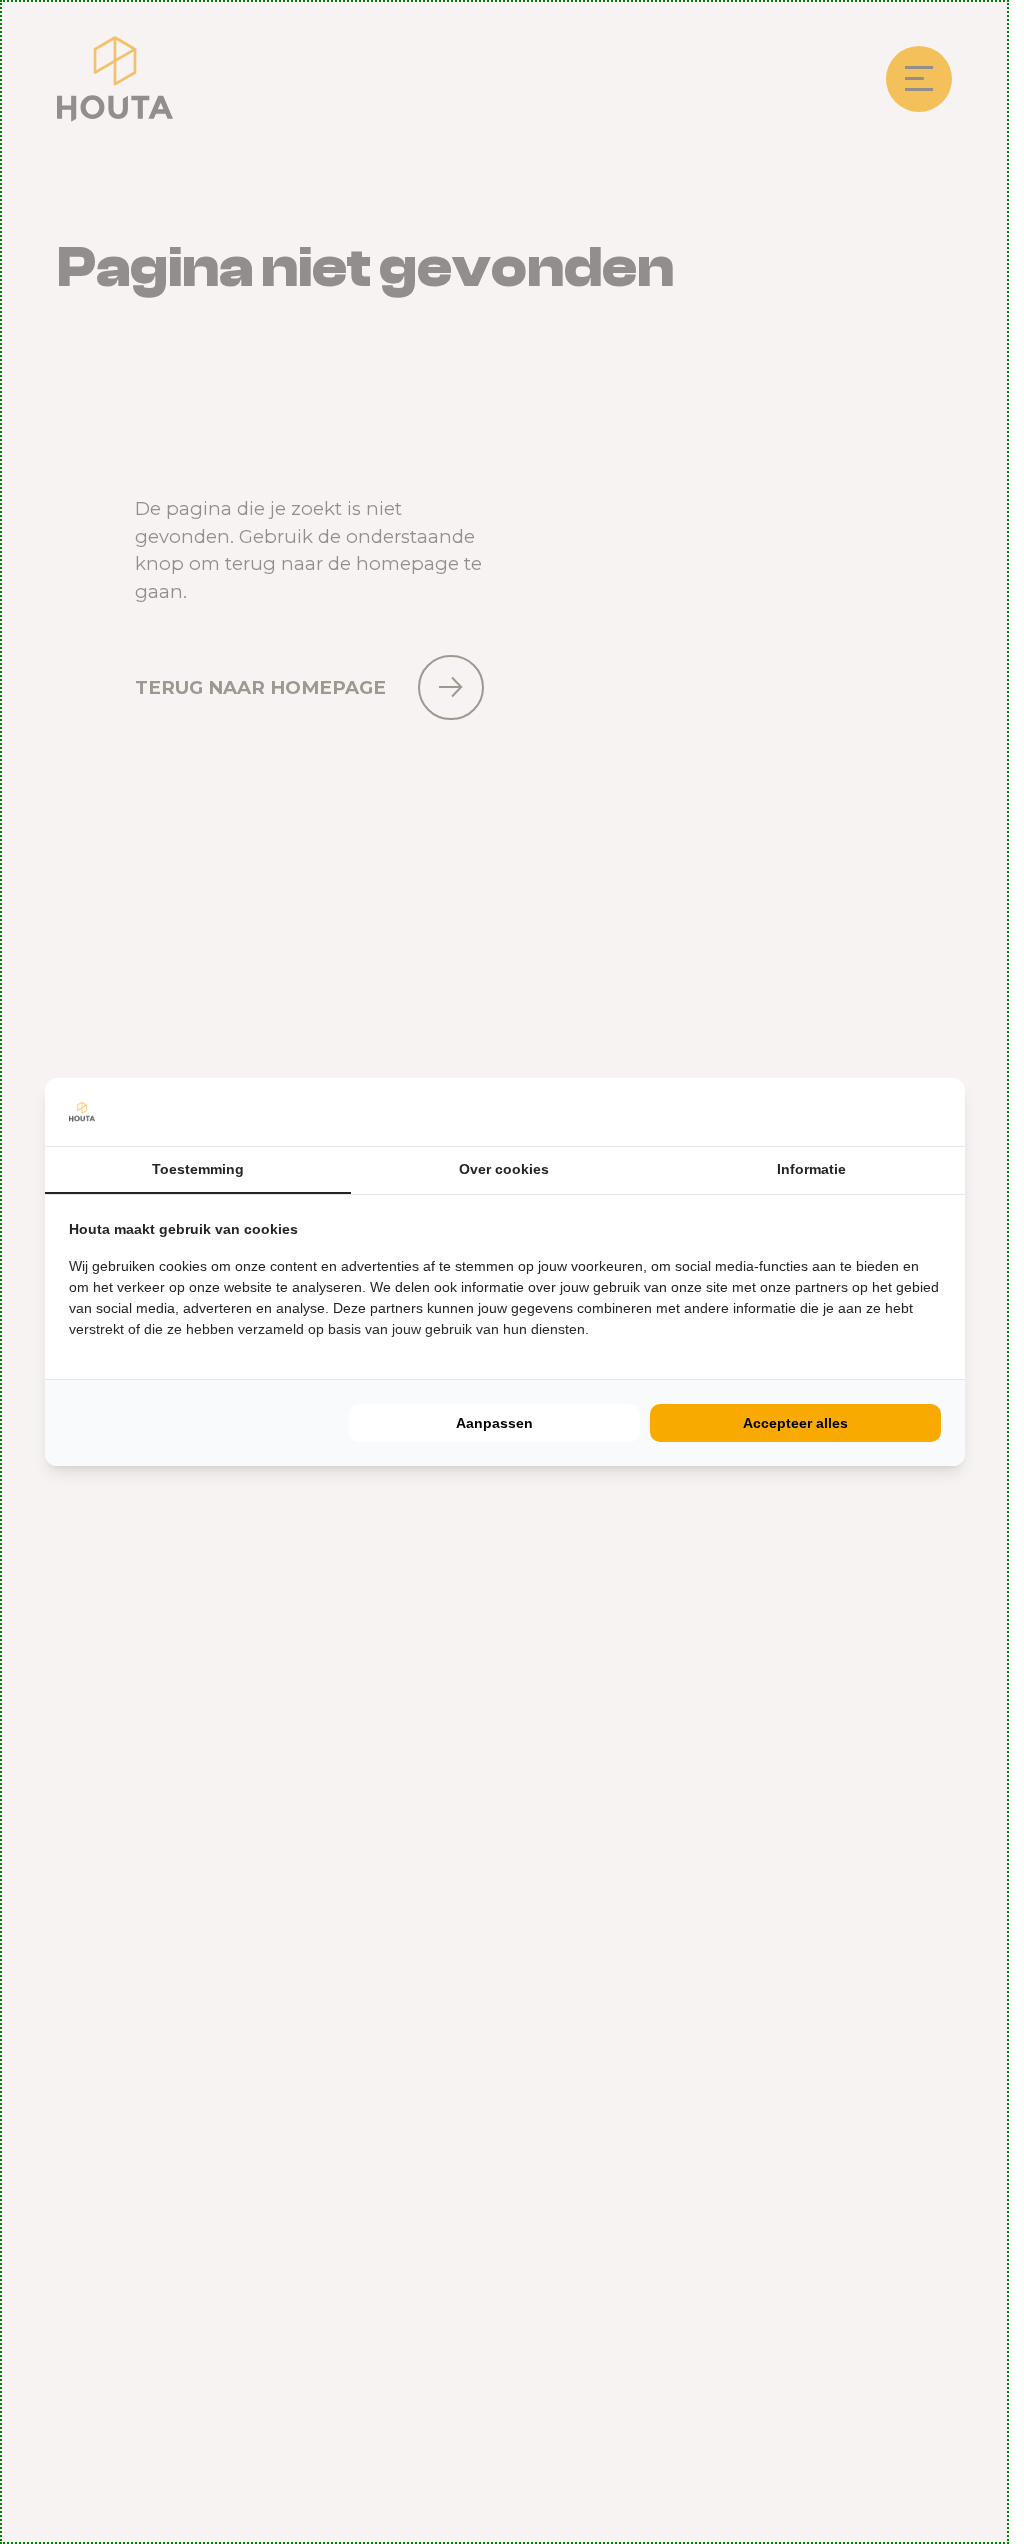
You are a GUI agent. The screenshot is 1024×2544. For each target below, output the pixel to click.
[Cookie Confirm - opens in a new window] (936, 1112)
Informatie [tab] (811, 1169)
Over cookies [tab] (504, 1169)
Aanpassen (494, 1423)
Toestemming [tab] (198, 1169)
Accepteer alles (795, 1423)
